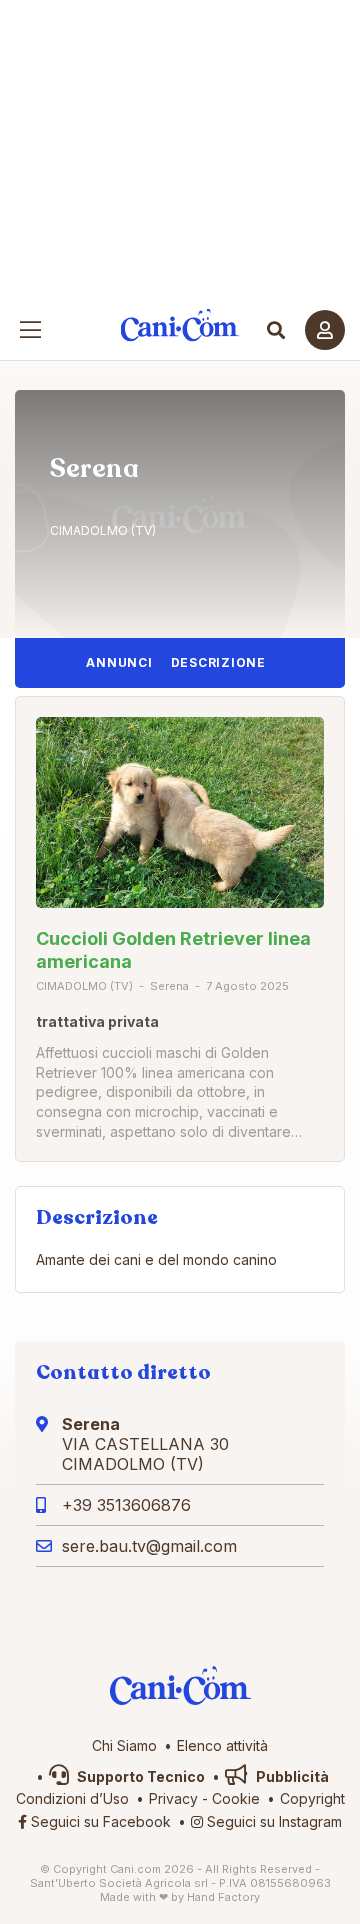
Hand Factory (223, 1897)
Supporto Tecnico (139, 1776)
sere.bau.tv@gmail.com (149, 1546)
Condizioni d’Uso (72, 1798)
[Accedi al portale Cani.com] (325, 330)
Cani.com (180, 325)
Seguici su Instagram (272, 1821)
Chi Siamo (124, 1745)
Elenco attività (222, 1745)
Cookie (236, 1798)
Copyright (312, 1798)
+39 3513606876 (126, 1505)
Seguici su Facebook (99, 1821)
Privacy (173, 1798)
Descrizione (218, 662)
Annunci (119, 662)
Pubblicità (291, 1776)
